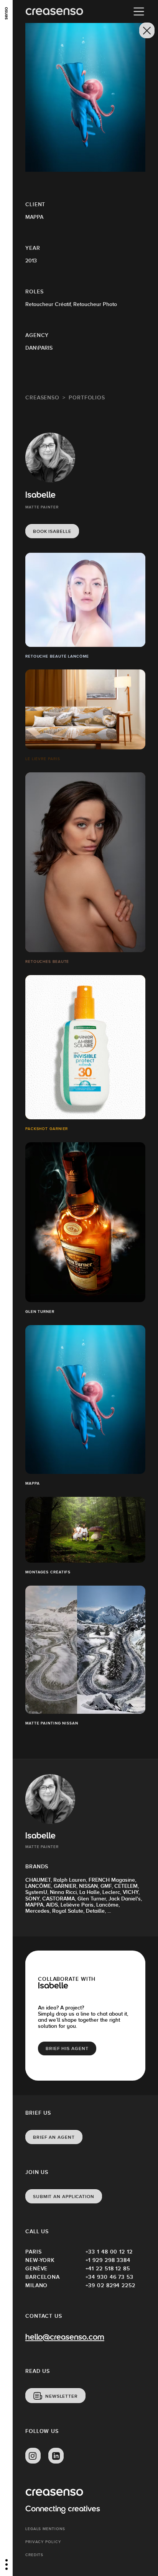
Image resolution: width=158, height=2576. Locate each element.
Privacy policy (43, 2542)
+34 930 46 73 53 (109, 2277)
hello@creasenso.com (65, 2338)
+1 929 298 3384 (108, 2260)
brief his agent (67, 2048)
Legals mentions (45, 2529)
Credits (34, 2555)
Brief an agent (54, 2137)
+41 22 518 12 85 (108, 2268)
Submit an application (64, 2197)
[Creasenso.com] (54, 12)
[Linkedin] (56, 2456)
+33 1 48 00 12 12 (109, 2252)
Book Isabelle (52, 531)
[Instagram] (33, 2456)
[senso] (6, 13)
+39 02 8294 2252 (110, 2285)
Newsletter (62, 2396)
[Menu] (139, 11)
